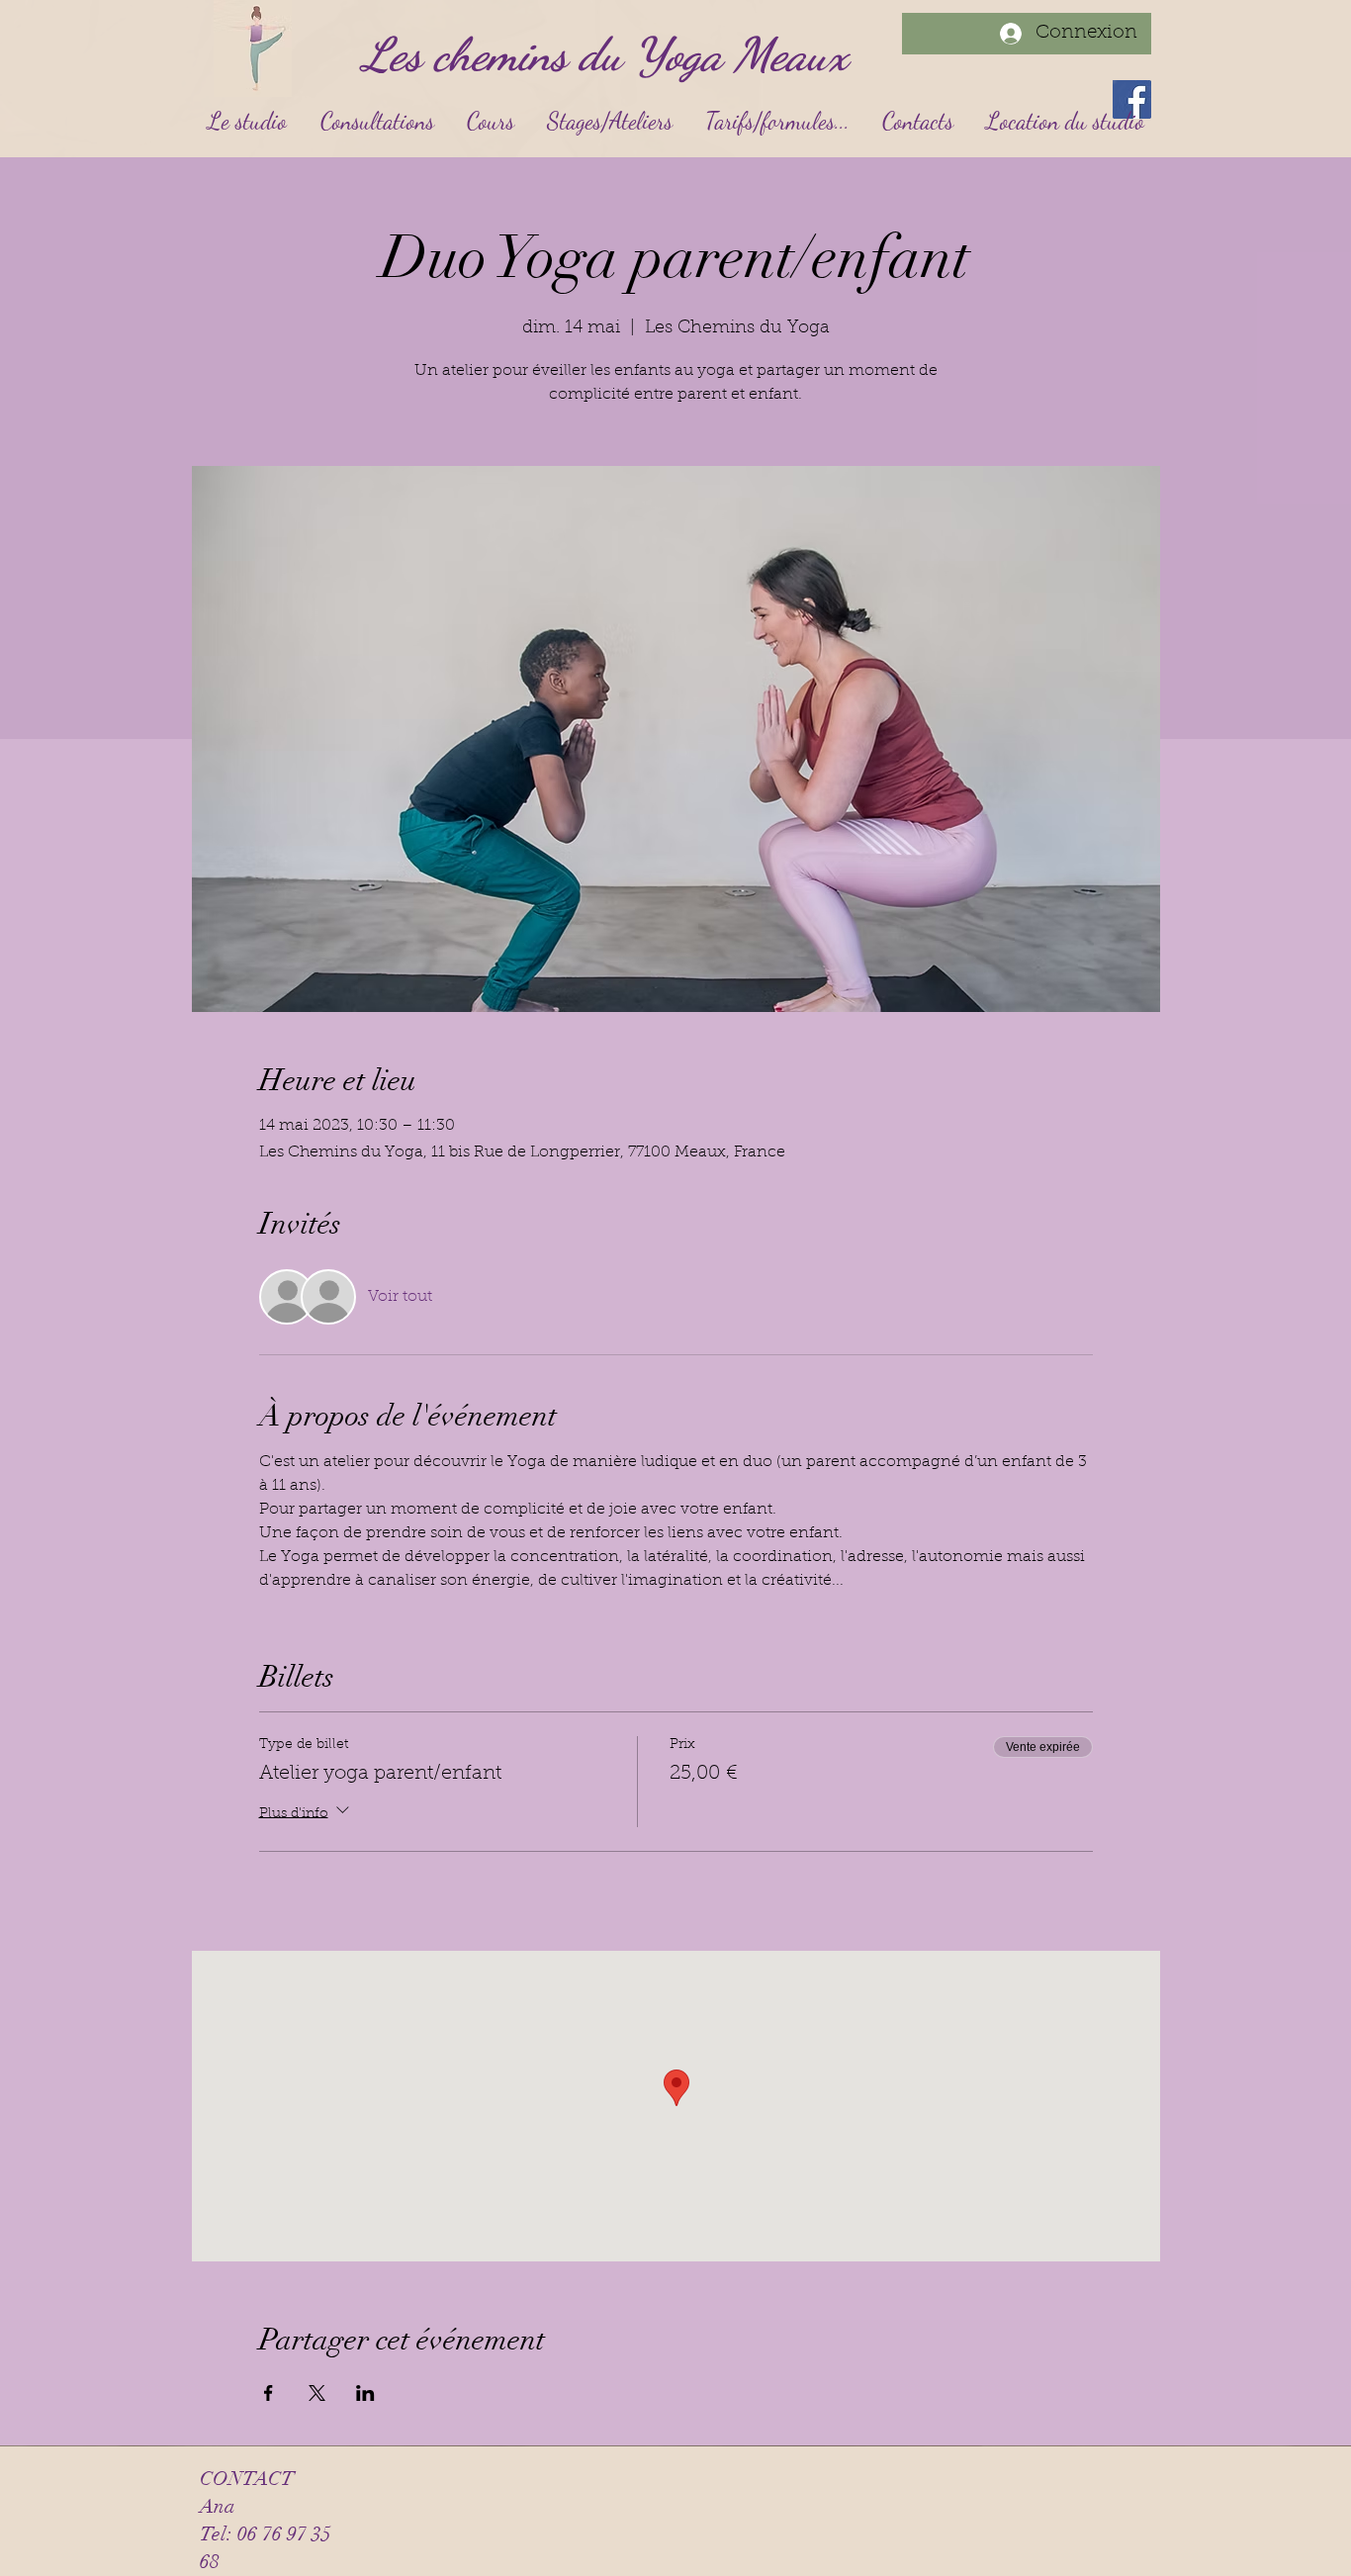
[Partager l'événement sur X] (317, 2393)
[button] (377, 122)
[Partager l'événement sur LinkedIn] (365, 2393)
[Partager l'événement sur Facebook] (269, 2393)
